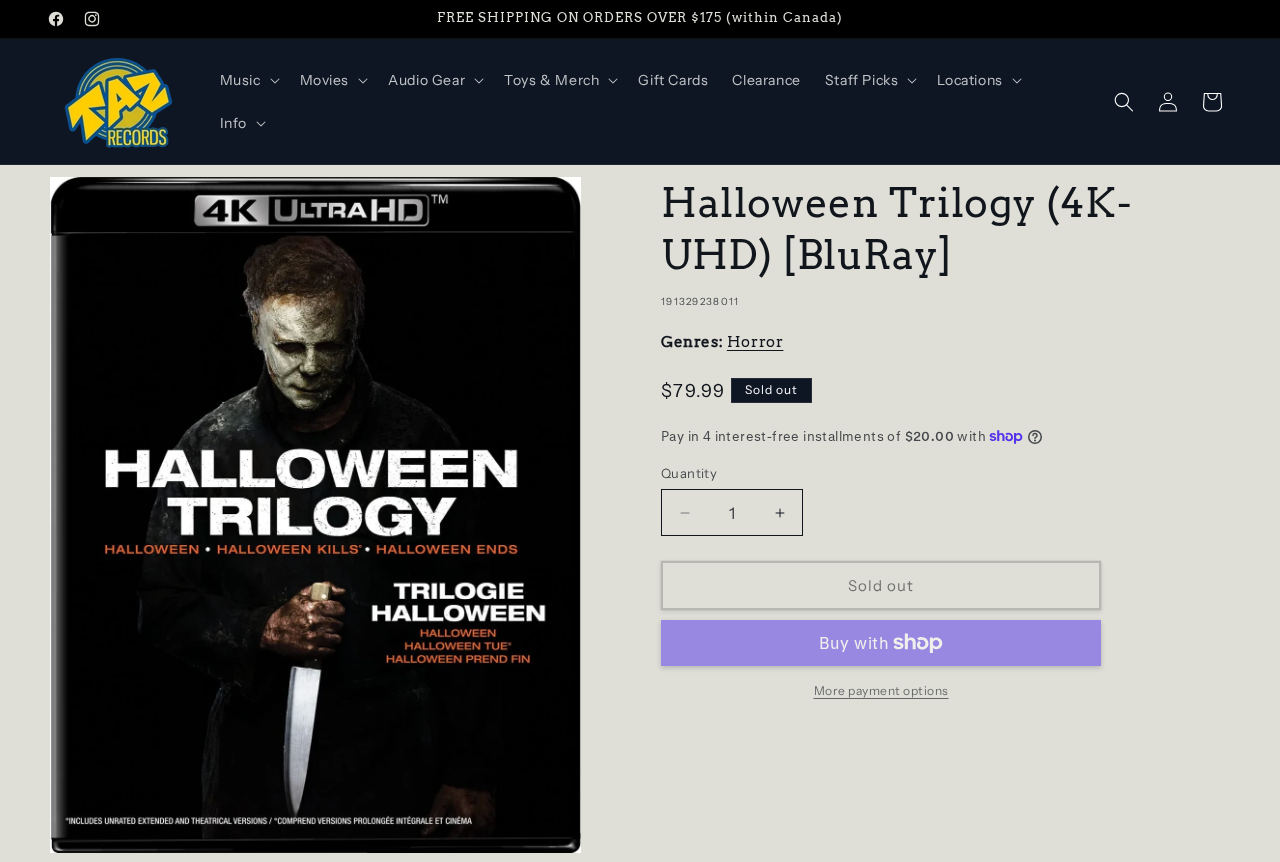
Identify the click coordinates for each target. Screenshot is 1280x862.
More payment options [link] (881, 690)
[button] (248, 80)
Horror (755, 342)
